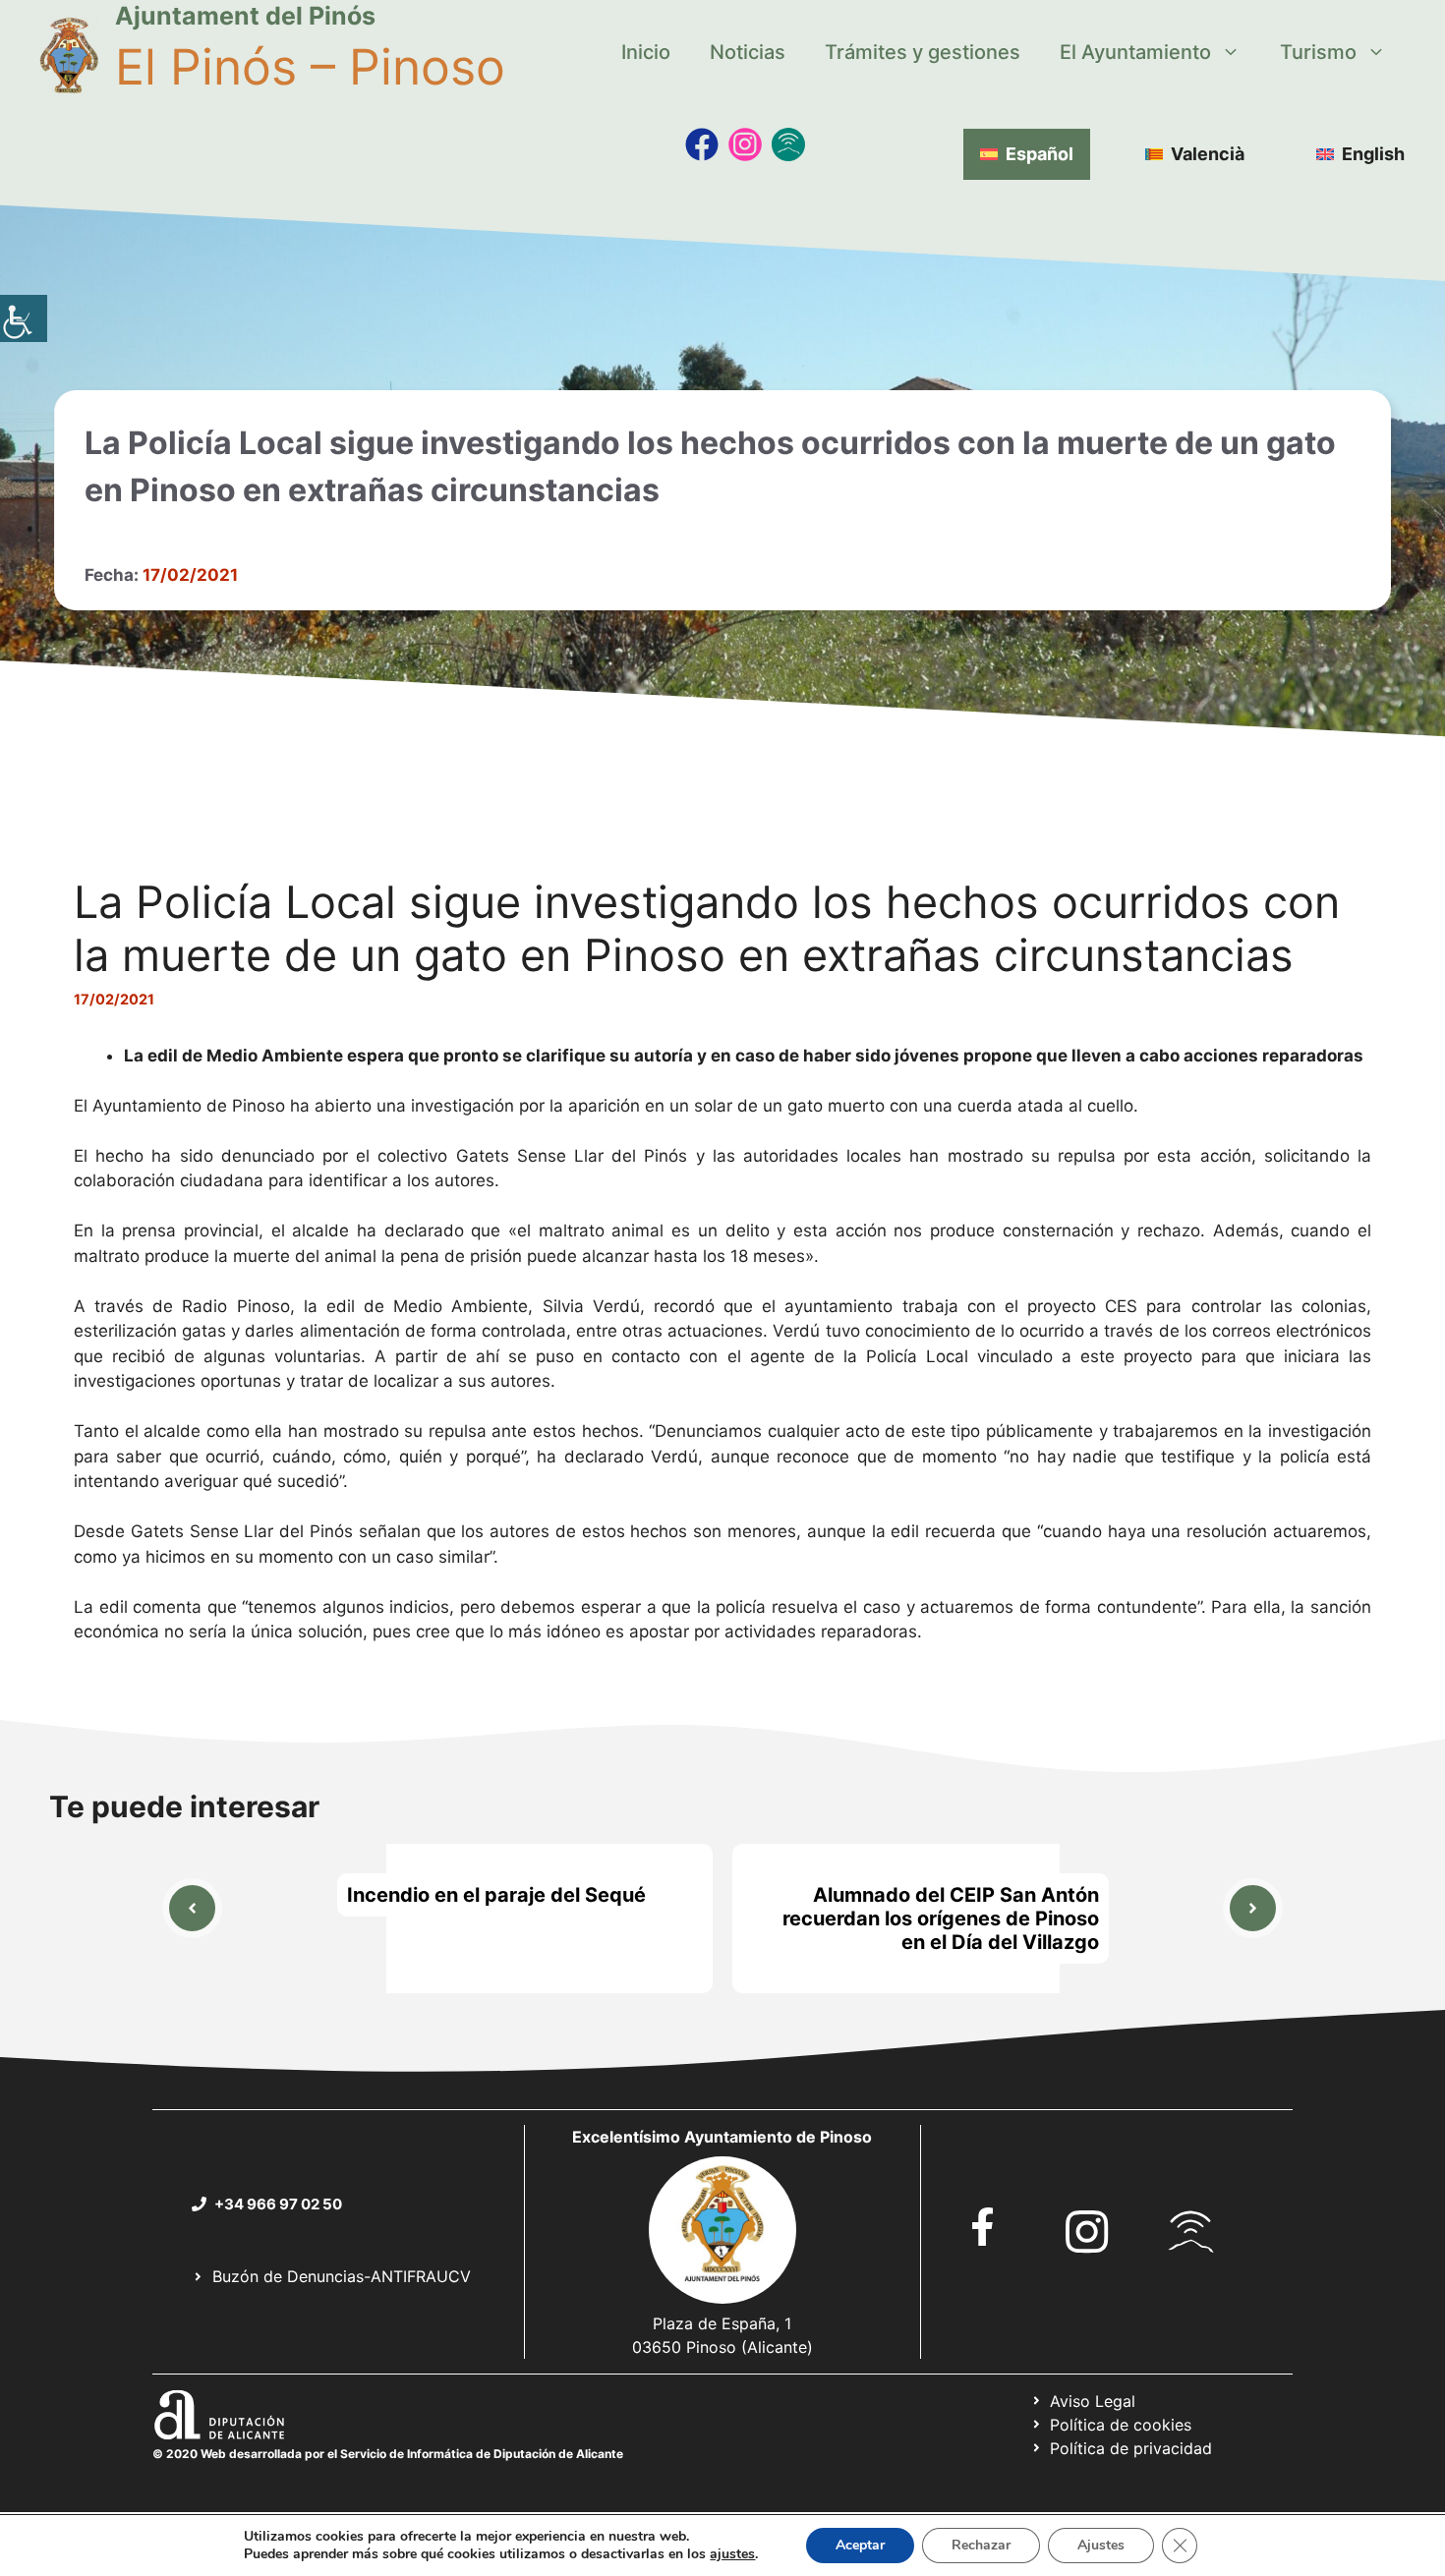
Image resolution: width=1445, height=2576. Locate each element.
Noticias (748, 52)
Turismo (1318, 52)
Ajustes (1101, 2545)
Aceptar (860, 2545)
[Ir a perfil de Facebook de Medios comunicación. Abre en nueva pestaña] (702, 144)
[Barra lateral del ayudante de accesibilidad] (24, 318)
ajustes (732, 2554)
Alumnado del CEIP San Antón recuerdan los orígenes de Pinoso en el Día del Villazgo (941, 1918)
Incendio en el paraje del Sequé (496, 1895)
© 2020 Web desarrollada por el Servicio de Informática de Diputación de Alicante (388, 2454)
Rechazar (981, 2545)
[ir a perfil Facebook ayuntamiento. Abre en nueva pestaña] (983, 2227)
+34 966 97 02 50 (278, 2204)
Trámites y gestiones (923, 52)
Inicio (646, 52)
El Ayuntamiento (1135, 52)
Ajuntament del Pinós (245, 16)
